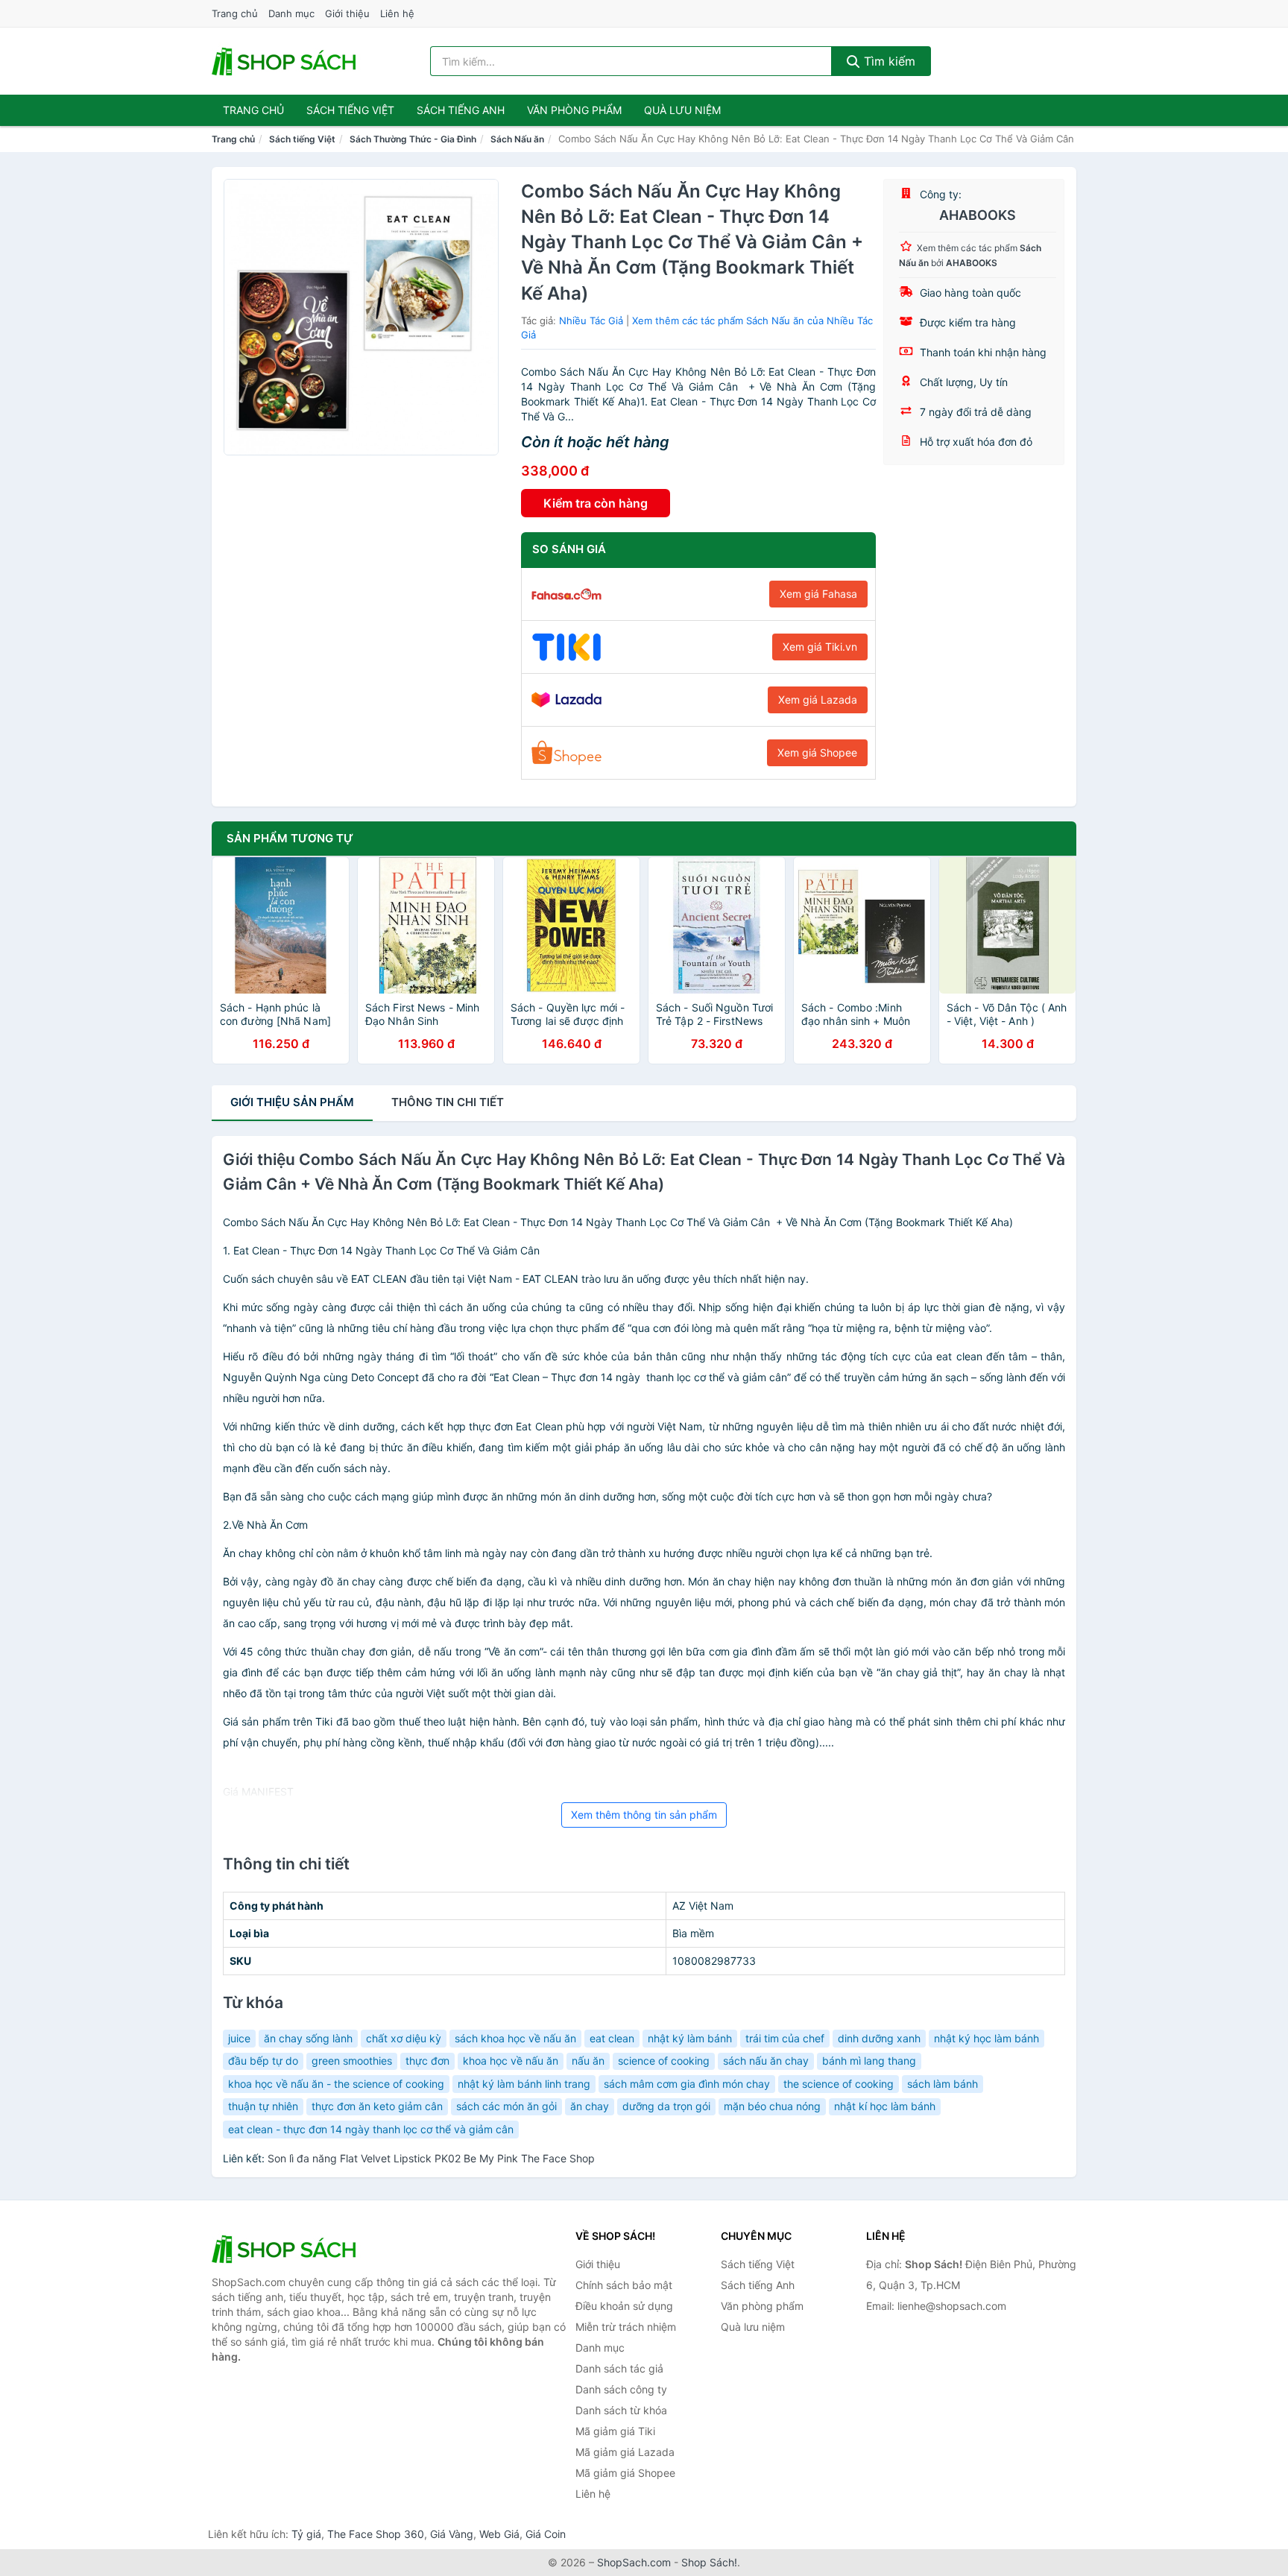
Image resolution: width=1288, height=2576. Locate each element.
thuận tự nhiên (263, 2106)
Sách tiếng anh (461, 110)
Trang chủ (235, 13)
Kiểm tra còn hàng (596, 503)
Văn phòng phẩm (574, 110)
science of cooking (664, 2061)
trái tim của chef (785, 2038)
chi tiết (448, 1102)
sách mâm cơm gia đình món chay (687, 2084)
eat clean (612, 2038)
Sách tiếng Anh (758, 2285)
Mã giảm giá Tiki (615, 2431)
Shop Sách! (709, 2562)
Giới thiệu (347, 13)
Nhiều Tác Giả (591, 321)
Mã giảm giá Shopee (625, 2473)
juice (239, 2038)
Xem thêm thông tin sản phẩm (644, 1815)
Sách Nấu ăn (517, 139)
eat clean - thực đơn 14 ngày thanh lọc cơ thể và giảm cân (371, 2129)
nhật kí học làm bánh (885, 2106)
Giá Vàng (452, 2534)
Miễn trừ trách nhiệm (626, 2327)
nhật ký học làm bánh (986, 2038)
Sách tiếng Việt (302, 139)
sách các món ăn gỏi (506, 2106)
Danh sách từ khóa (621, 2410)
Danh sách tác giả (619, 2368)
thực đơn (427, 2061)
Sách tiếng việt (350, 110)
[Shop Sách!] (286, 2249)
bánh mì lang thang (869, 2061)
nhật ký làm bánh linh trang (524, 2084)
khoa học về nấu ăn (511, 2061)
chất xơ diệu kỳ (404, 2038)
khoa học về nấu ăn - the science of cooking (336, 2084)
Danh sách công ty (621, 2389)
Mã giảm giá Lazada (625, 2452)
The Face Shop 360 (376, 2534)
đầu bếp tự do (263, 2061)
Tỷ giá (306, 2534)
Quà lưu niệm (682, 110)
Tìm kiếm (888, 61)
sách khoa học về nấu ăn (515, 2038)
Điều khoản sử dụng (624, 2306)
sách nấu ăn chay (766, 2061)
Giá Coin (546, 2534)
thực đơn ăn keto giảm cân (377, 2106)
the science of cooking (839, 2084)
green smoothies (352, 2061)
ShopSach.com (634, 2562)
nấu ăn (588, 2061)
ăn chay (590, 2106)
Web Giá (499, 2534)
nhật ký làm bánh (690, 2038)
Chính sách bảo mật (624, 2285)
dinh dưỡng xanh (879, 2038)
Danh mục (291, 13)
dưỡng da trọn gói (666, 2106)
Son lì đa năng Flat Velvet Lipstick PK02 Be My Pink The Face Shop (431, 2158)
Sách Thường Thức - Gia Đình (413, 139)
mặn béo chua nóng (772, 2106)
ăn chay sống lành (308, 2038)
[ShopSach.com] (286, 61)
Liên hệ (397, 13)
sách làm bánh (943, 2084)
